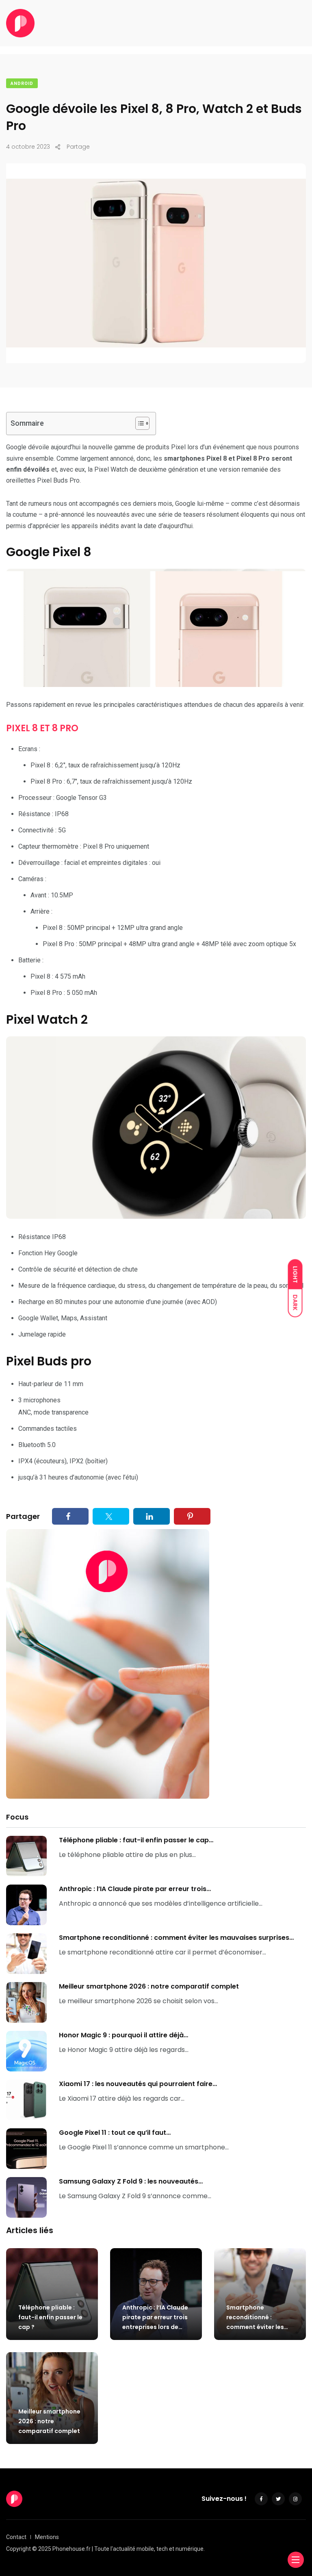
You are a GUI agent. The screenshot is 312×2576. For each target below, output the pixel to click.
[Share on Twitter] (111, 1516)
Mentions (47, 2537)
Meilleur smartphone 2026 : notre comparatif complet (149, 1986)
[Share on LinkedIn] (152, 1516)
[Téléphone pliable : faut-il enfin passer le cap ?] (26, 1856)
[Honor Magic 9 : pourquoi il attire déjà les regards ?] (26, 2051)
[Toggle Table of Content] (138, 423)
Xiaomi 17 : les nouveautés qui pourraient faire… (138, 2084)
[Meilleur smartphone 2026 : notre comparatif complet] (26, 2002)
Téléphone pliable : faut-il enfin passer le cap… (136, 1840)
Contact (16, 2537)
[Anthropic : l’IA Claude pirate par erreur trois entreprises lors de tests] (26, 1905)
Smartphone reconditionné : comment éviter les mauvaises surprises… (176, 1938)
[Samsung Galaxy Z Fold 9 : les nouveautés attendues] (26, 2197)
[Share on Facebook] (70, 1516)
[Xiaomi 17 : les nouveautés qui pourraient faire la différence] (26, 2100)
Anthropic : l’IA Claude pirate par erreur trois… (135, 1889)
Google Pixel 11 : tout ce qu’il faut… (115, 2133)
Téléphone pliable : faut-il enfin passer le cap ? (50, 2317)
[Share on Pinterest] (192, 1516)
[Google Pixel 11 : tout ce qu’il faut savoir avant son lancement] (26, 2149)
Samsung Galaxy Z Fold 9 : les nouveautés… (131, 2181)
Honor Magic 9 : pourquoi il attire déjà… (123, 2035)
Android (22, 83)
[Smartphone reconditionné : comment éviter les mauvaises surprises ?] (26, 1954)
